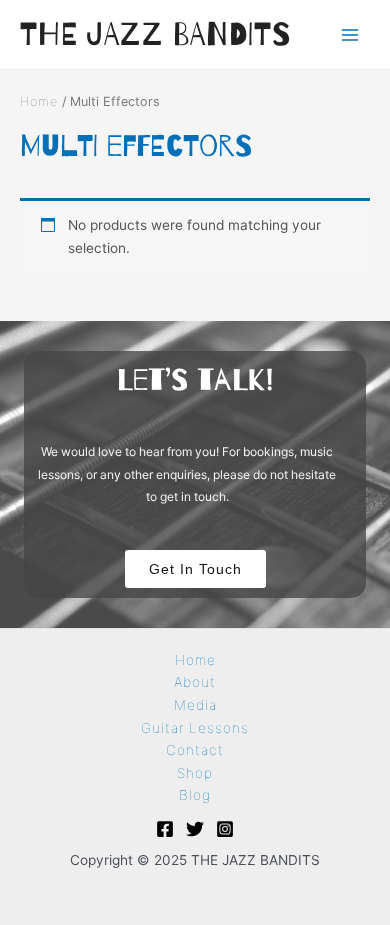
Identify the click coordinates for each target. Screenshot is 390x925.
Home (39, 101)
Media (195, 705)
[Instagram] (225, 829)
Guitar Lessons (195, 728)
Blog (195, 795)
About (195, 682)
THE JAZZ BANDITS (155, 33)
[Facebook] (165, 829)
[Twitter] (195, 829)
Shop (195, 773)
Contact (195, 750)
